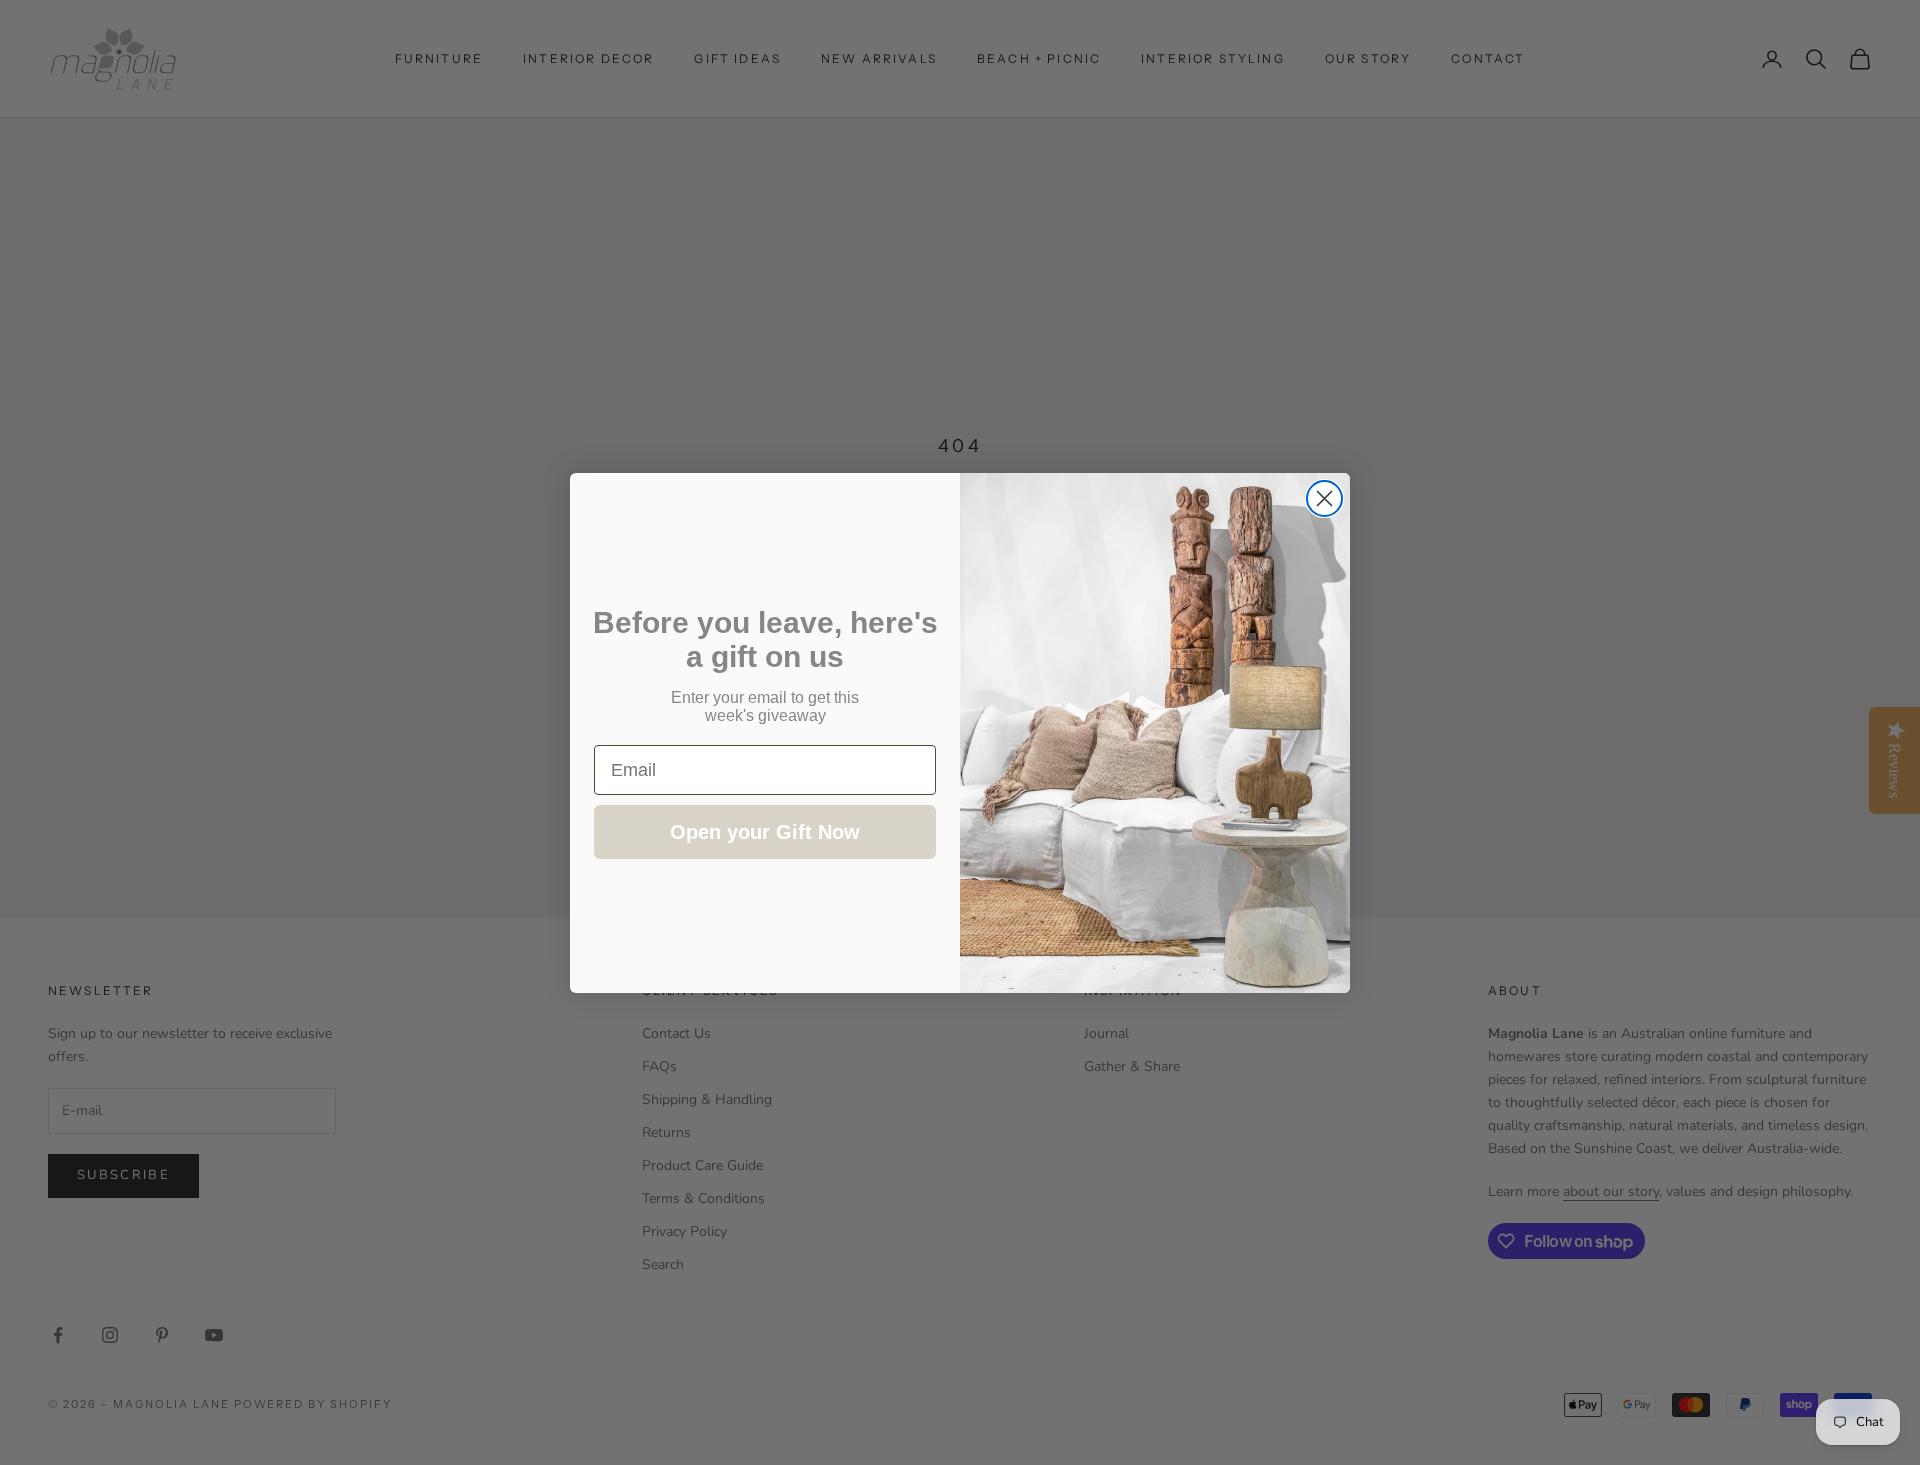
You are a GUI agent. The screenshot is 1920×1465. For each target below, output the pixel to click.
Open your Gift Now (765, 832)
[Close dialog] (1324, 498)
